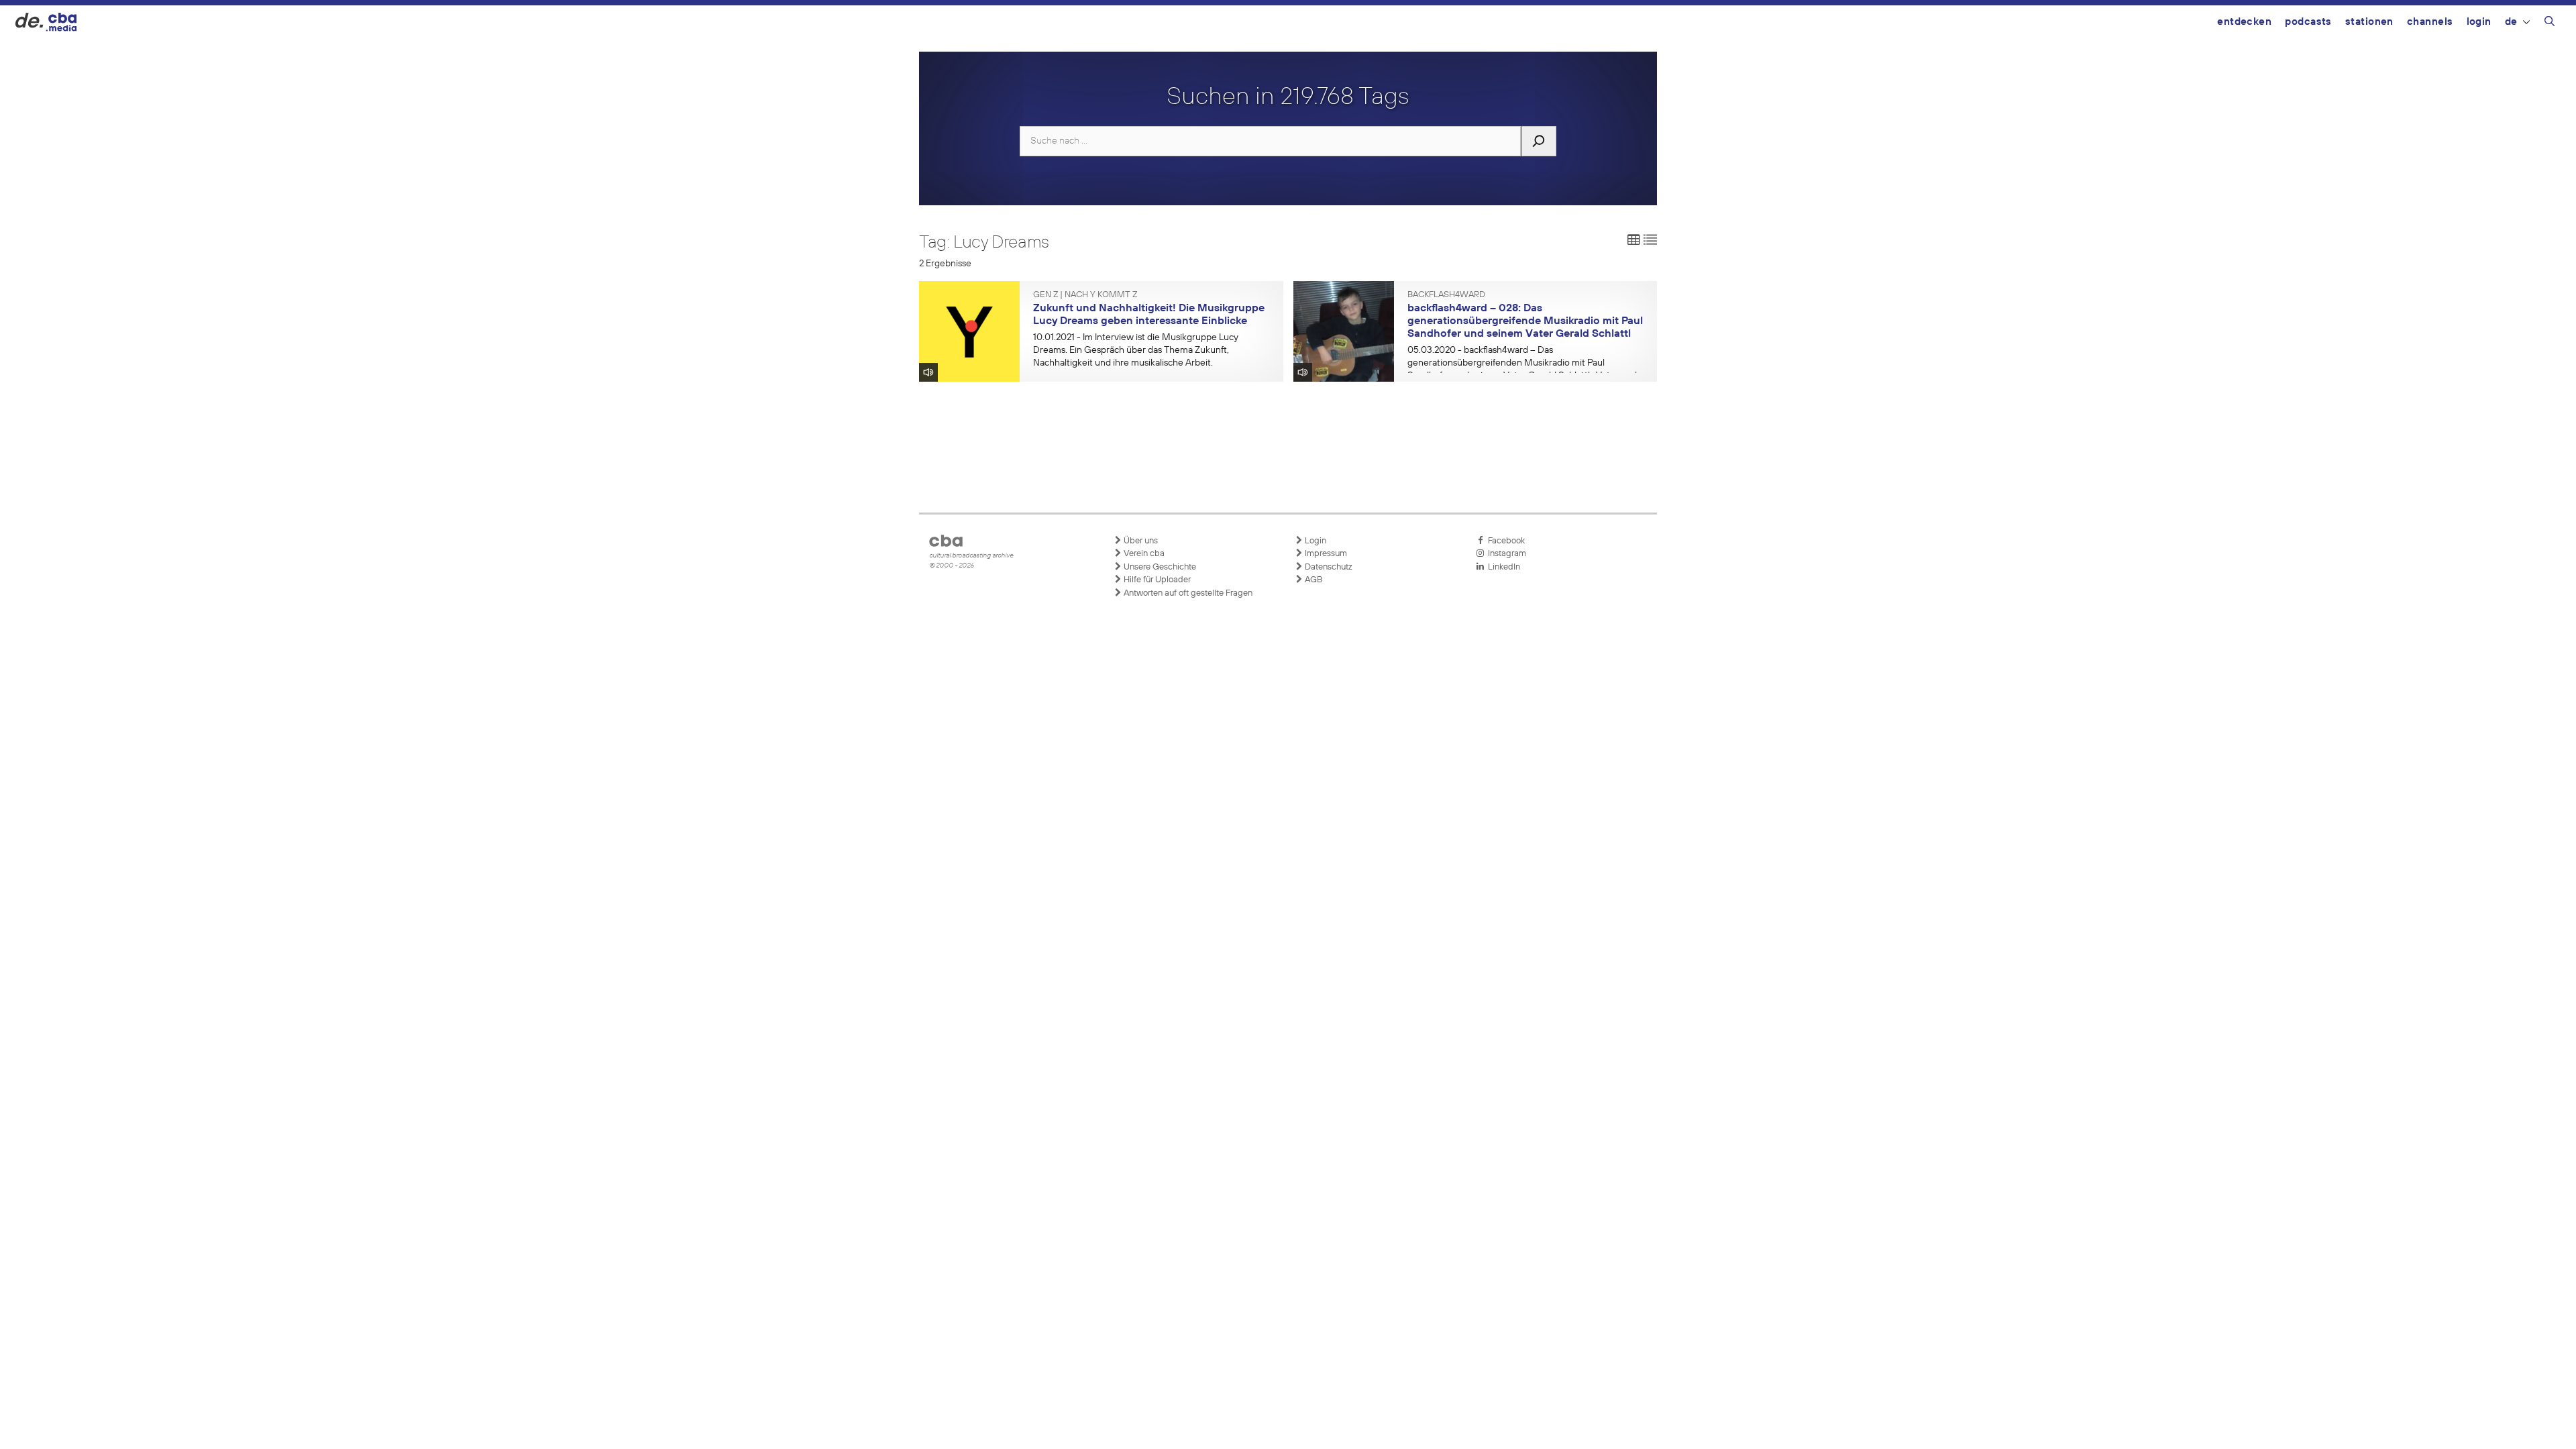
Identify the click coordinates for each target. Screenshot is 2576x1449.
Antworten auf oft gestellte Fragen (1187, 593)
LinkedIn (1502, 567)
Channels (2430, 22)
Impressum (1325, 554)
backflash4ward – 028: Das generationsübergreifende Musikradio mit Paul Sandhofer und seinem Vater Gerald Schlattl (1525, 321)
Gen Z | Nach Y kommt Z (1085, 295)
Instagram (1505, 554)
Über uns (1140, 541)
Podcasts (2308, 22)
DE (2511, 22)
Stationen (2369, 22)
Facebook (1504, 541)
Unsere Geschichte (1159, 567)
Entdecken (2244, 22)
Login (2479, 22)
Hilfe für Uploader (1156, 580)
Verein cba (1143, 554)
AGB (1312, 580)
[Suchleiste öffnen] (2550, 23)
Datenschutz (1328, 567)
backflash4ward (1446, 295)
